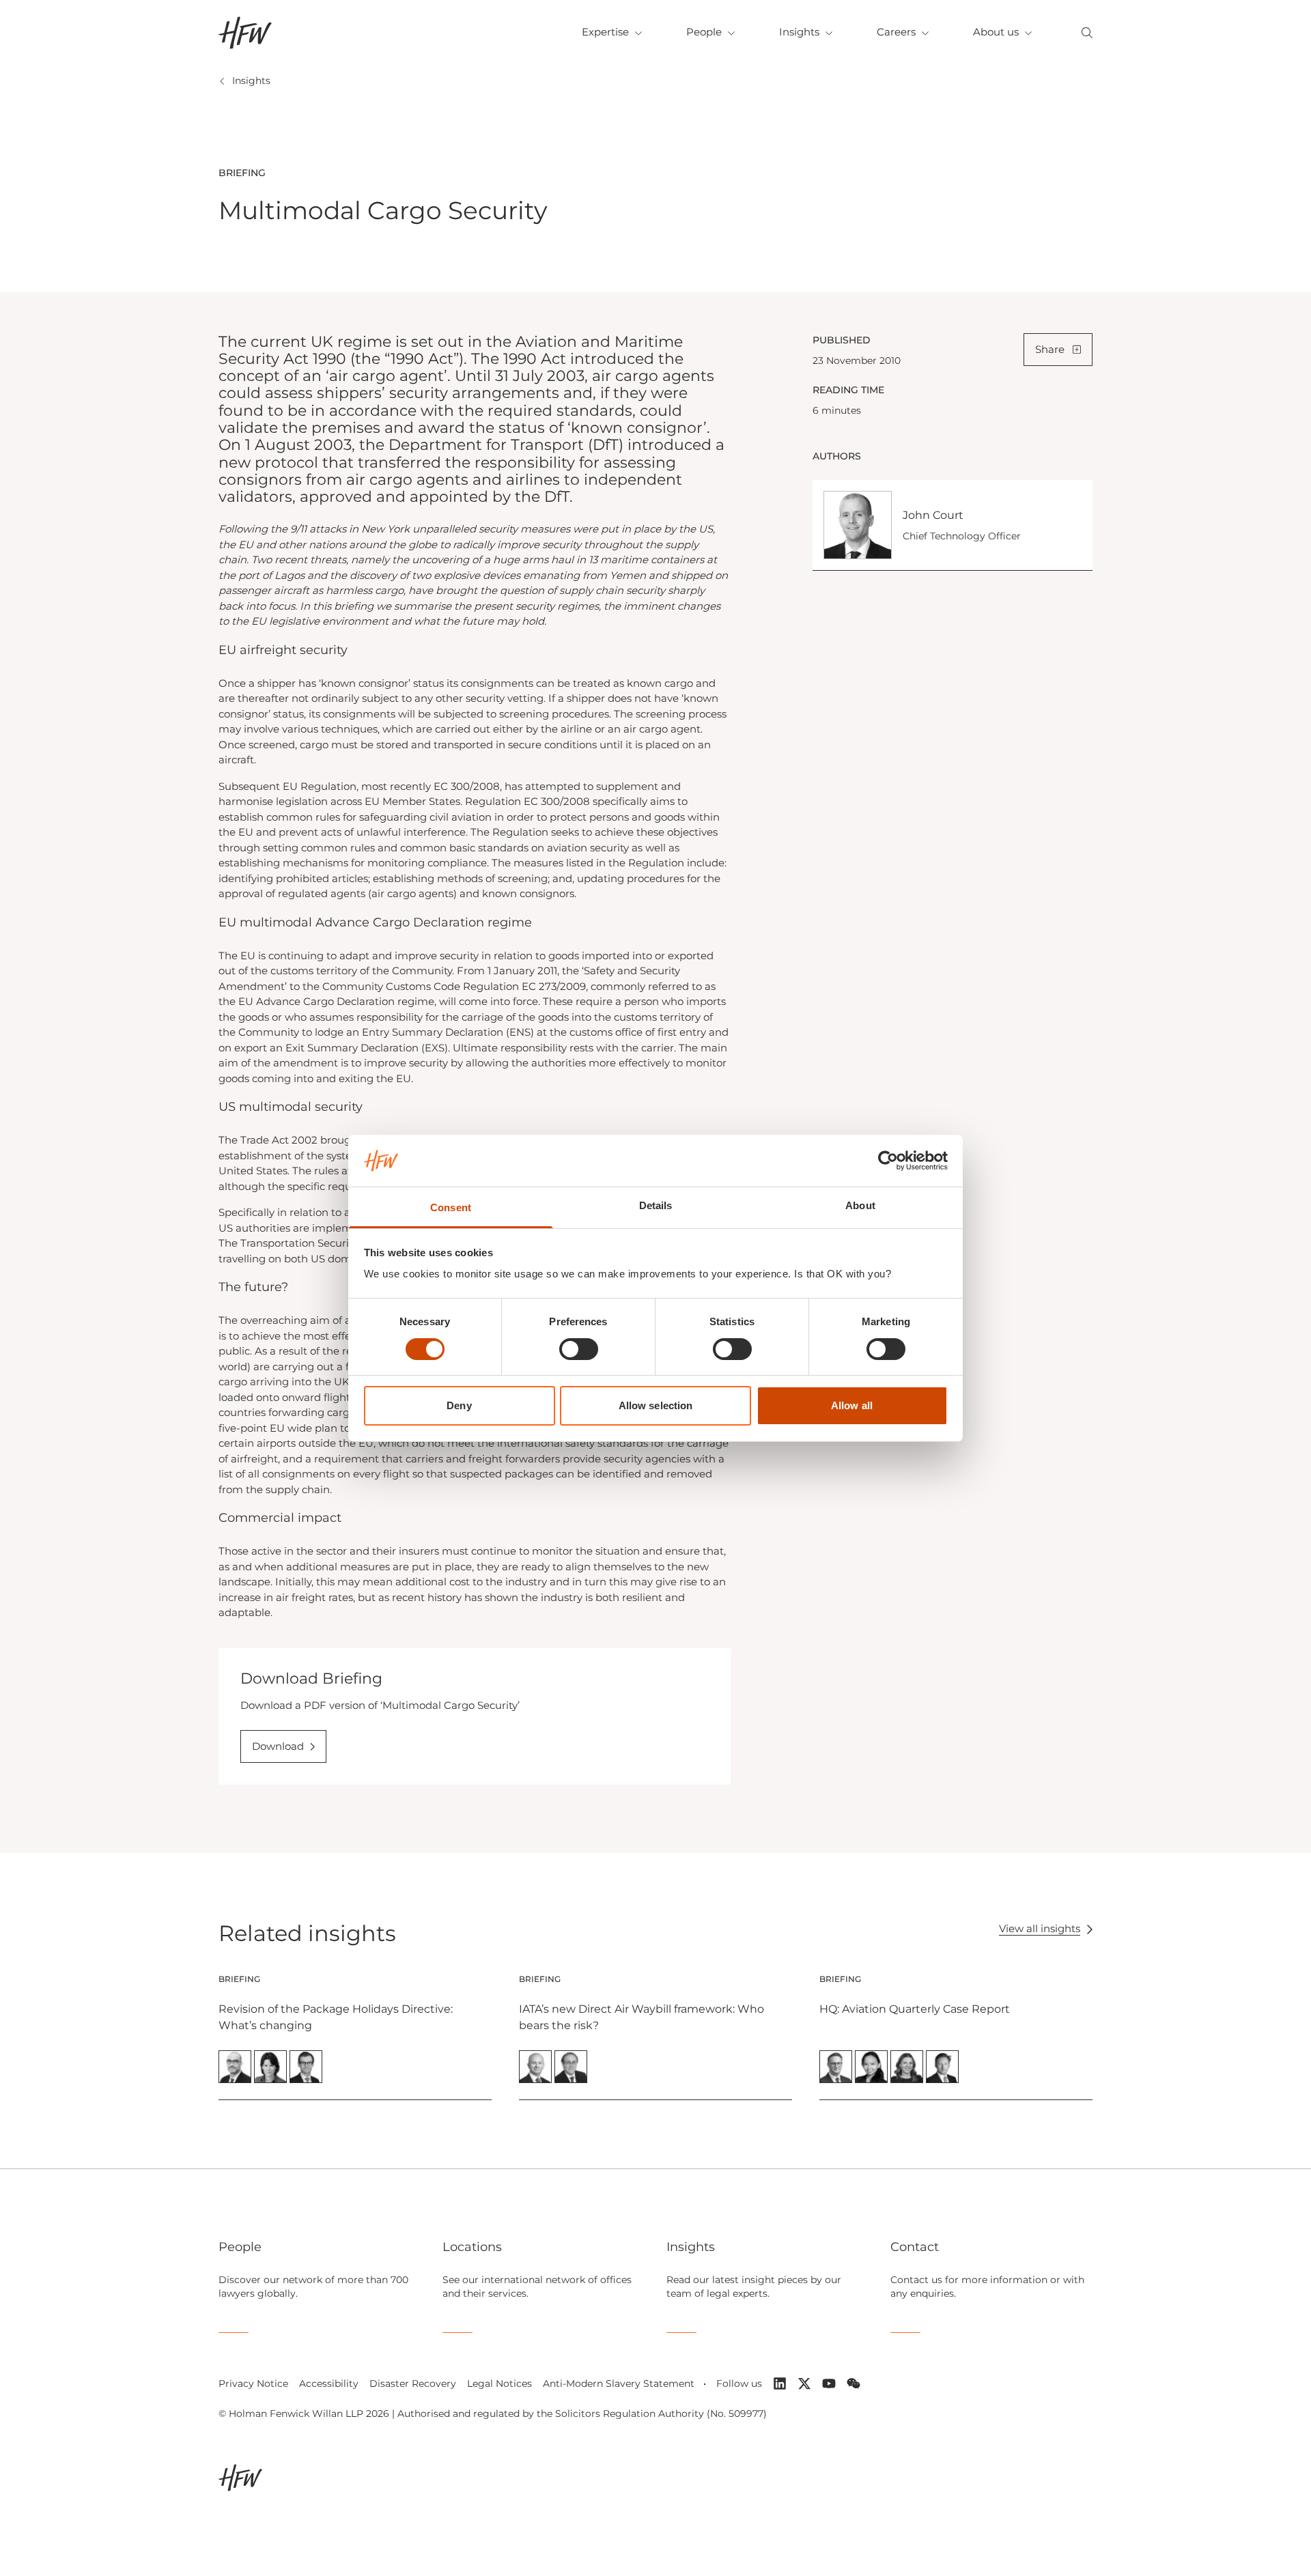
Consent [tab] (451, 1207)
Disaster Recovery (413, 2383)
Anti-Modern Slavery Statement (619, 2383)
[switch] (579, 1349)
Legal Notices (499, 2383)
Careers (896, 32)
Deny (459, 1405)
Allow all (852, 1405)
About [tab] (860, 1205)
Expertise (605, 32)
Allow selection (656, 1405)
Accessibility (329, 2383)
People (704, 32)
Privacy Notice (253, 2383)
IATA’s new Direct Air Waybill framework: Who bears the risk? (642, 2017)
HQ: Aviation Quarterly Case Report (915, 2009)
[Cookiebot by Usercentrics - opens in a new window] (888, 1161)
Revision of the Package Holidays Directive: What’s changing (336, 2017)
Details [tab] (656, 1205)
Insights (799, 32)
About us (996, 32)
